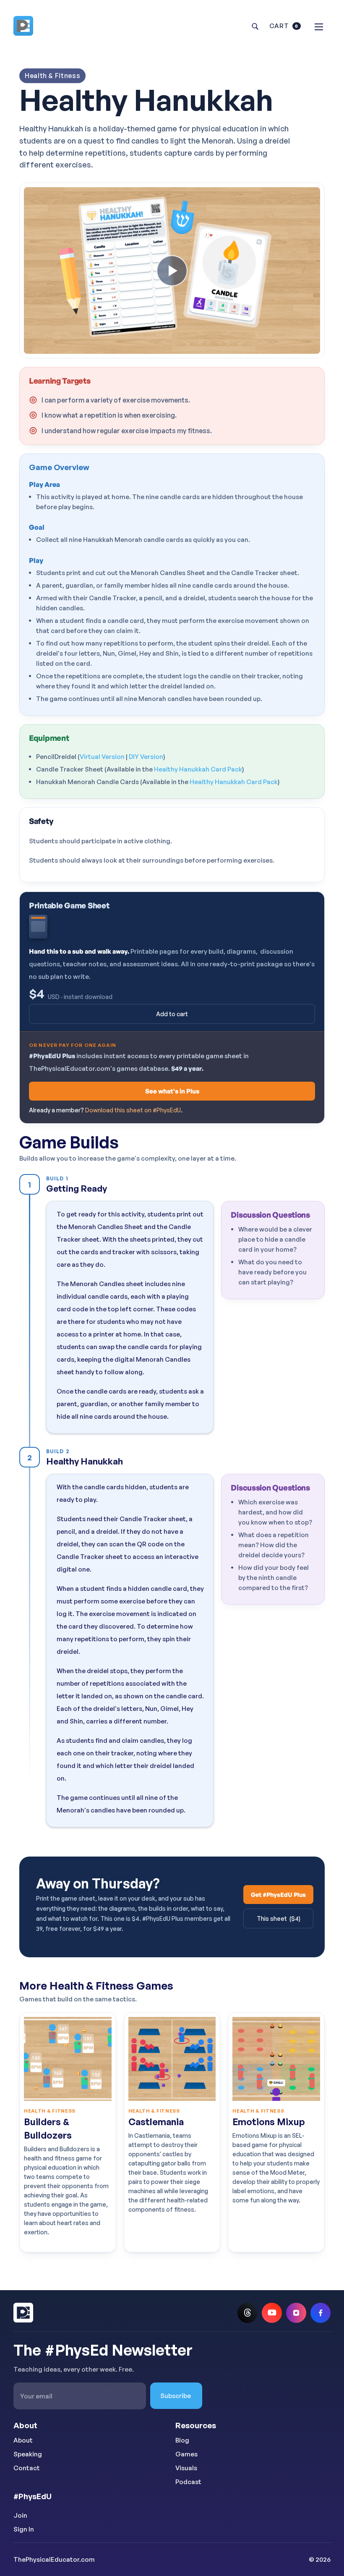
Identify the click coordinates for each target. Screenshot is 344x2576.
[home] (28, 26)
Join (20, 2515)
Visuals (186, 2468)
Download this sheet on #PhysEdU (133, 1110)
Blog (182, 2440)
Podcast (188, 2482)
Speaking (28, 2454)
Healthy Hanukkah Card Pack (198, 769)
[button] (285, 26)
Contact (27, 2468)
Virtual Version (102, 757)
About (23, 2440)
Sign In (24, 2529)
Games (186, 2454)
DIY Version (146, 757)
